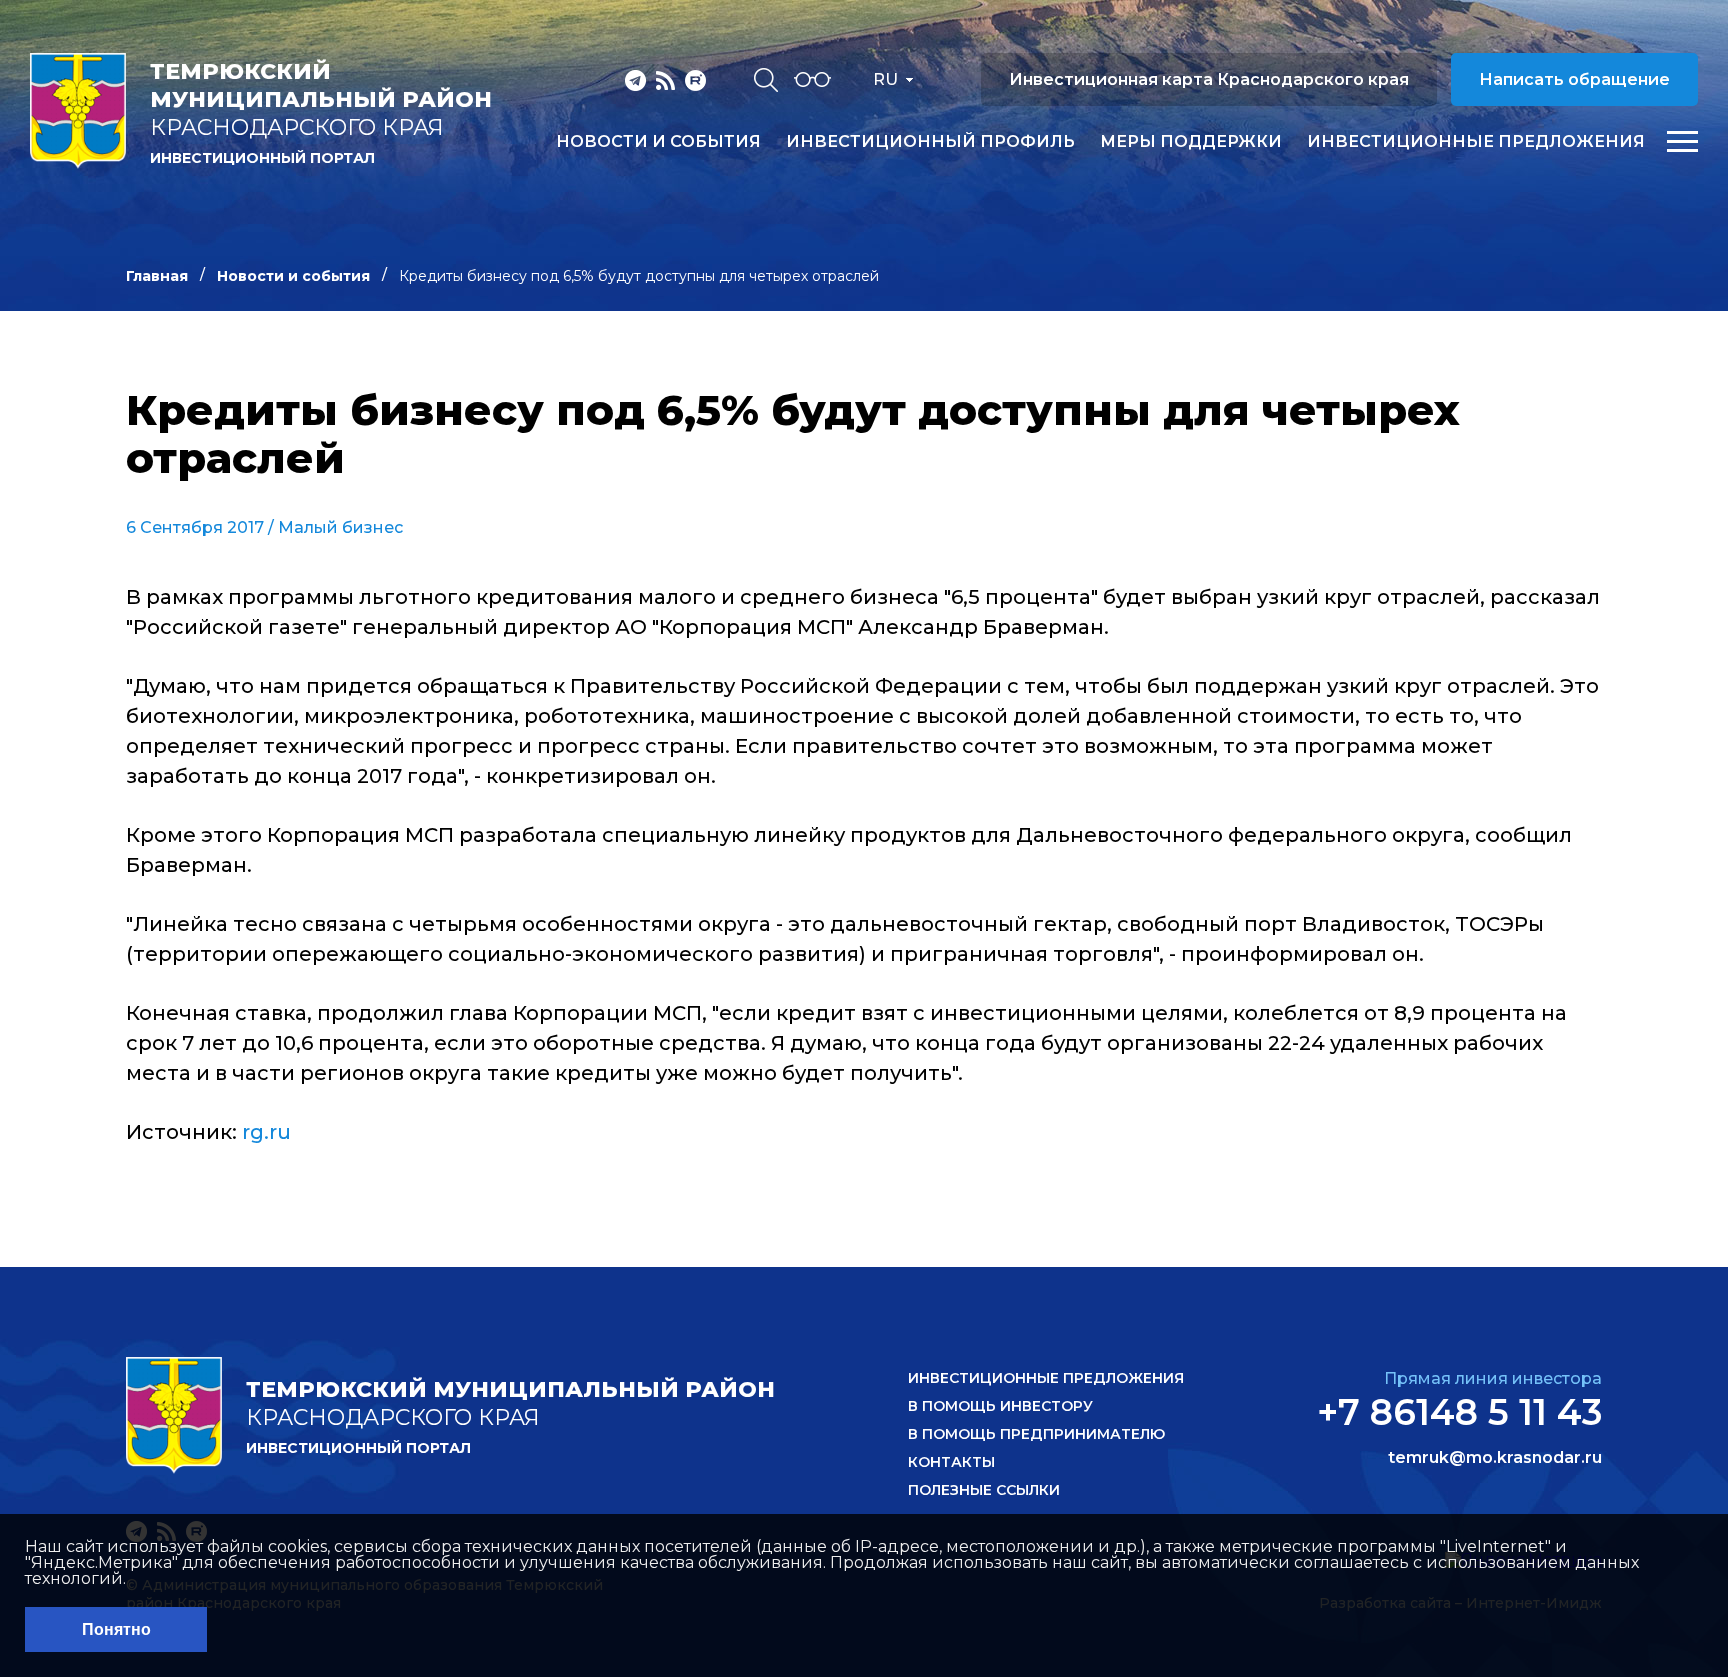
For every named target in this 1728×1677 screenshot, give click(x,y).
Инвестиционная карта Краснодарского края (1209, 79)
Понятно (116, 1629)
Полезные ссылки (984, 1490)
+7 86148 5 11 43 (1459, 1412)
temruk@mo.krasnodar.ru (1495, 1458)
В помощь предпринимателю (1036, 1434)
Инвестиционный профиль (930, 142)
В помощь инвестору (1000, 1406)
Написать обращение (1574, 79)
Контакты (951, 1462)
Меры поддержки (1191, 142)
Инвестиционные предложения (1476, 142)
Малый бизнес (340, 527)
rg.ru (266, 1132)
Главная (157, 276)
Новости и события (658, 142)
